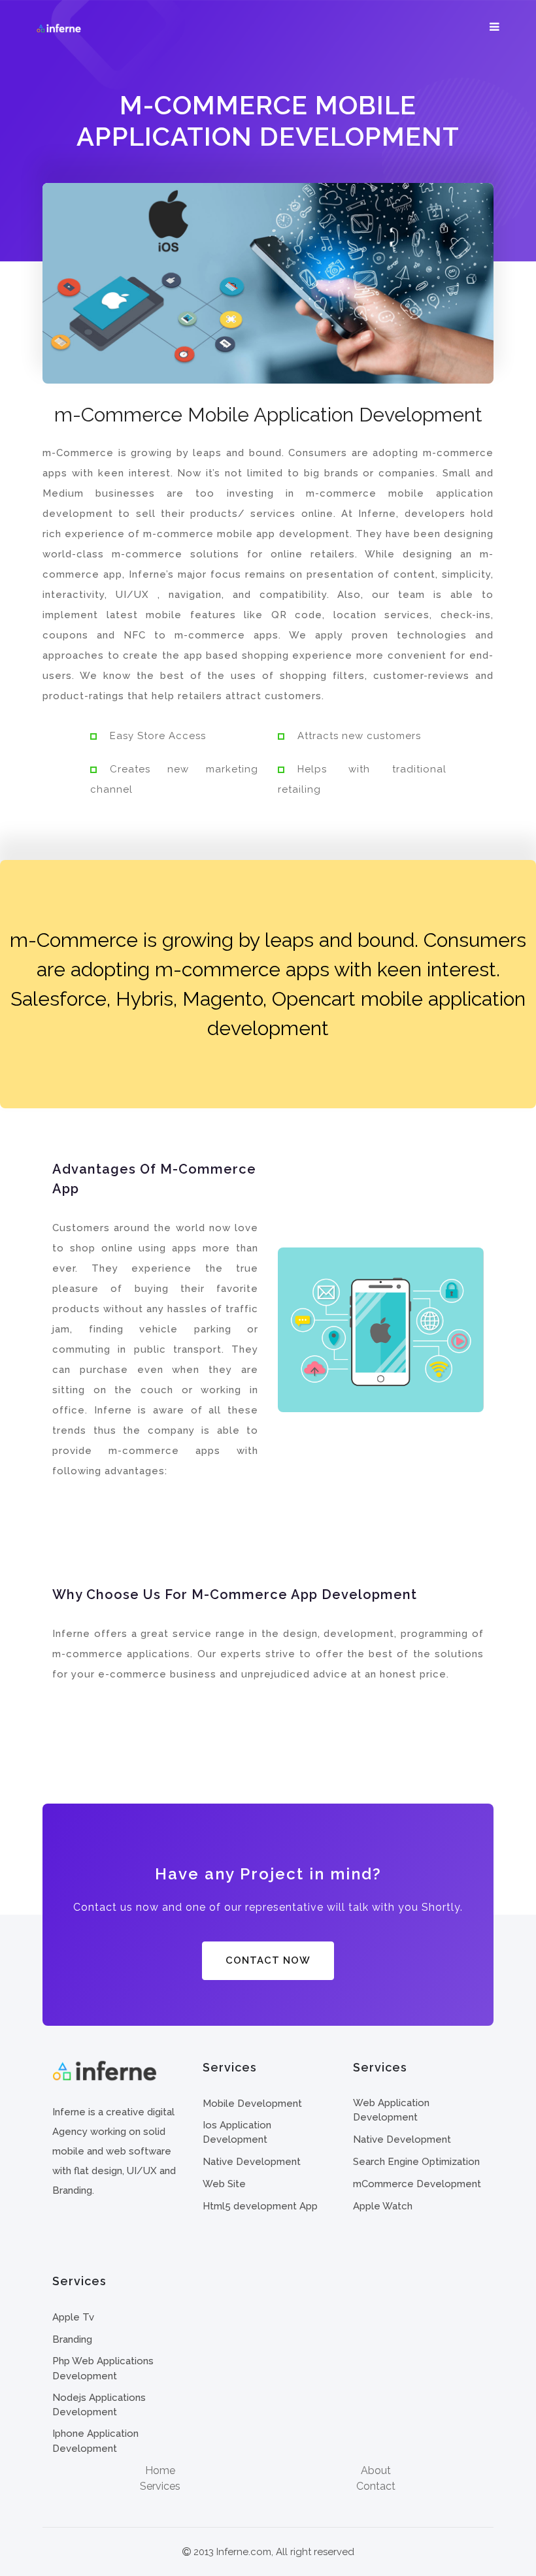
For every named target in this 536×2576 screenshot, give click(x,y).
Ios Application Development (237, 2133)
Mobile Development (252, 2104)
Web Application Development (391, 2110)
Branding (72, 2339)
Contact (376, 2486)
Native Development (252, 2162)
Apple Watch (383, 2206)
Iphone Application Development (95, 2441)
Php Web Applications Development (103, 2369)
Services (160, 2486)
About (376, 2470)
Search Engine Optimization (416, 2162)
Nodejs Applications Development (99, 2405)
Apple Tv (73, 2317)
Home (160, 2470)
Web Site (224, 2184)
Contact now (268, 1960)
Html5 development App (260, 2206)
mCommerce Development (417, 2184)
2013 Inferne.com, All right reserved (273, 2552)
